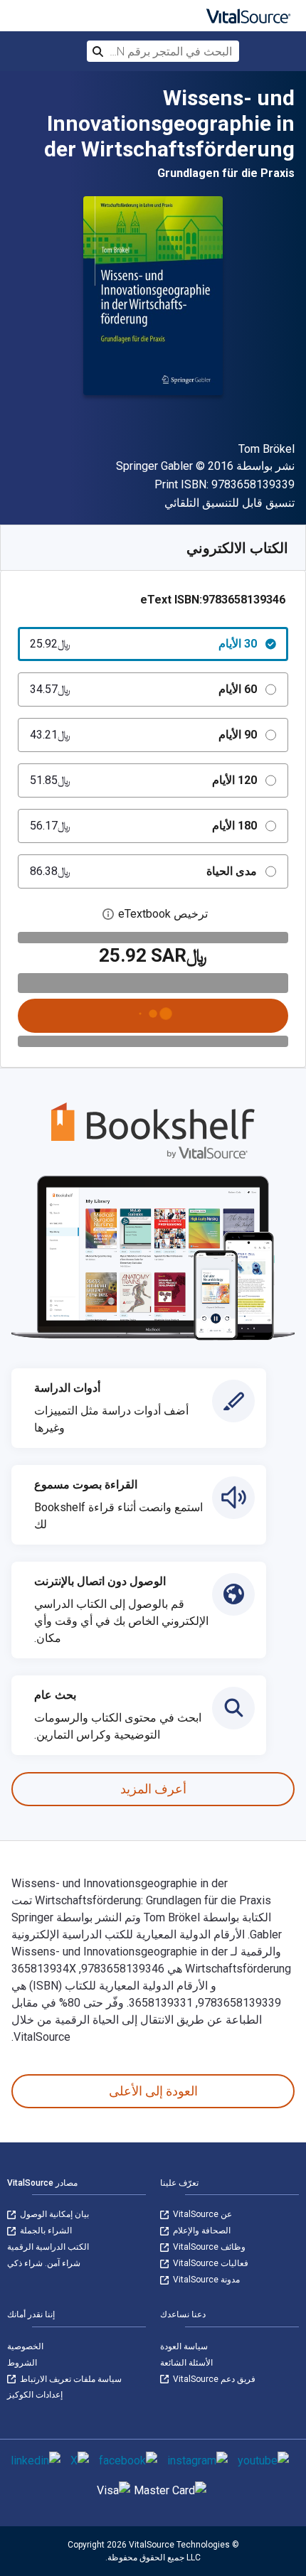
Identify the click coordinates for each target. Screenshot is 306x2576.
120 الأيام (143, 780)
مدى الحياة (143, 871)
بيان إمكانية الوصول (53, 2214)
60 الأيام (143, 689)
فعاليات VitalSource (210, 2263)
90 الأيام (143, 735)
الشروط (22, 2363)
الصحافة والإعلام (201, 2231)
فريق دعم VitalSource (213, 2379)
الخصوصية (25, 2346)
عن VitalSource (201, 2214)
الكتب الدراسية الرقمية (48, 2247)
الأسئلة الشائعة (186, 2363)
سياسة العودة (184, 2346)
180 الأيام (143, 826)
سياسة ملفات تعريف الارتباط (70, 2379)
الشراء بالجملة (45, 2231)
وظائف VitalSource (208, 2247)
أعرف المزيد (153, 1789)
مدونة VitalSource (205, 2280)
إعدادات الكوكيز (35, 2395)
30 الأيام (143, 644)
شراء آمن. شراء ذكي (44, 2263)
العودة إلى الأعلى (153, 2091)
